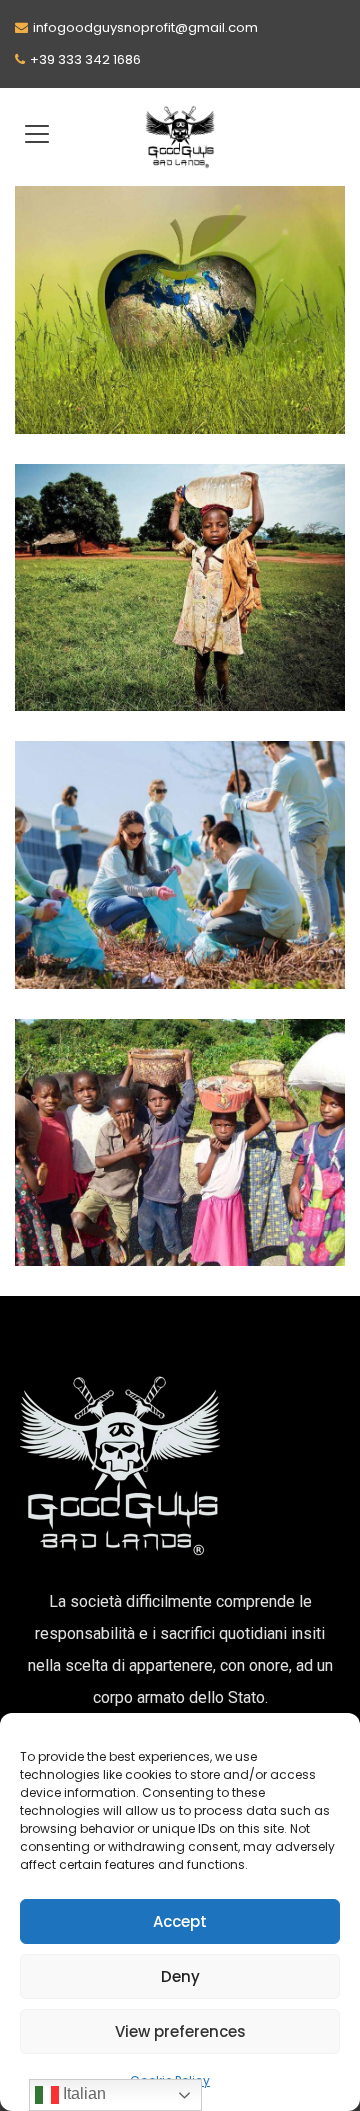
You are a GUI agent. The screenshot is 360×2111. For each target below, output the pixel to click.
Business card (107, 354)
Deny (180, 1976)
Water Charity (195, 690)
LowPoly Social (112, 909)
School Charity (225, 413)
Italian (82, 2093)
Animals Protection (104, 413)
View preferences (180, 2031)
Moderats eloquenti (135, 1186)
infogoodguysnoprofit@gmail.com (145, 27)
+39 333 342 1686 (85, 59)
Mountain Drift (112, 631)
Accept (180, 1921)
